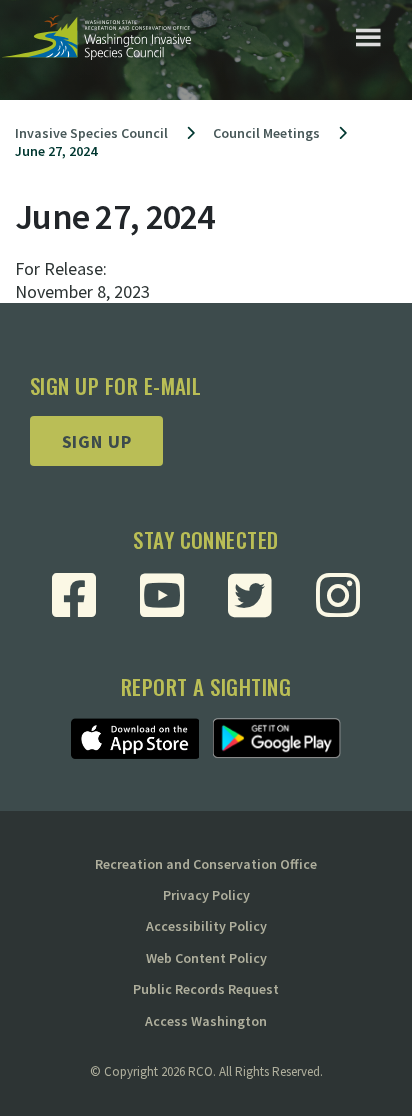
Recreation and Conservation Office (206, 864)
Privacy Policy (206, 895)
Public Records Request (206, 989)
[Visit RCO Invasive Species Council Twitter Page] (250, 595)
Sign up (97, 441)
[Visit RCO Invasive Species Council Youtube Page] (162, 595)
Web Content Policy (206, 958)
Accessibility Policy (206, 926)
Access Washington (206, 1021)
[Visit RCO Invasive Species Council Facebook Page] (74, 595)
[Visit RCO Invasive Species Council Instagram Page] (338, 595)
